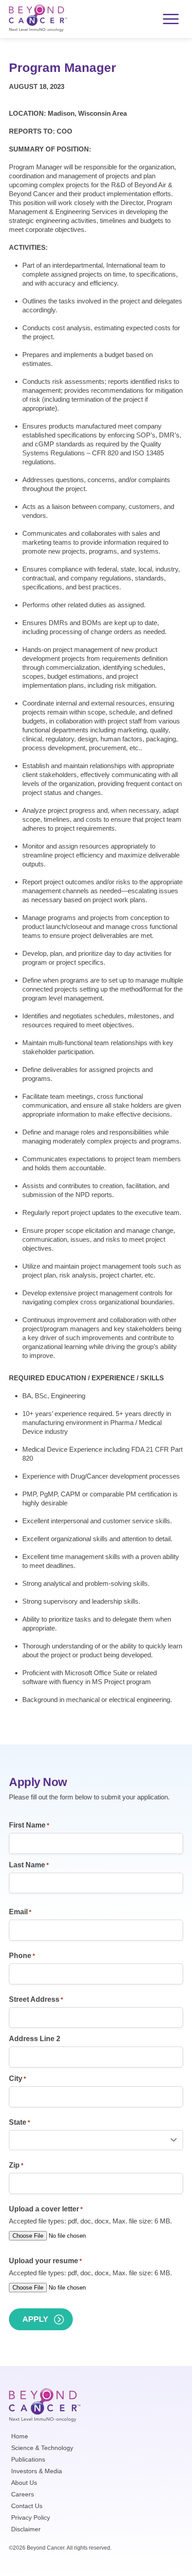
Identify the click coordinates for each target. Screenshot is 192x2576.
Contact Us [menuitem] (27, 2506)
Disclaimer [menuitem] (26, 2529)
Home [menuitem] (20, 2436)
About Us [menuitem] (24, 2483)
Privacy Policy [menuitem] (31, 2517)
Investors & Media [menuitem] (37, 2471)
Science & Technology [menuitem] (42, 2448)
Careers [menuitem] (23, 2494)
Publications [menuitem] (28, 2459)
